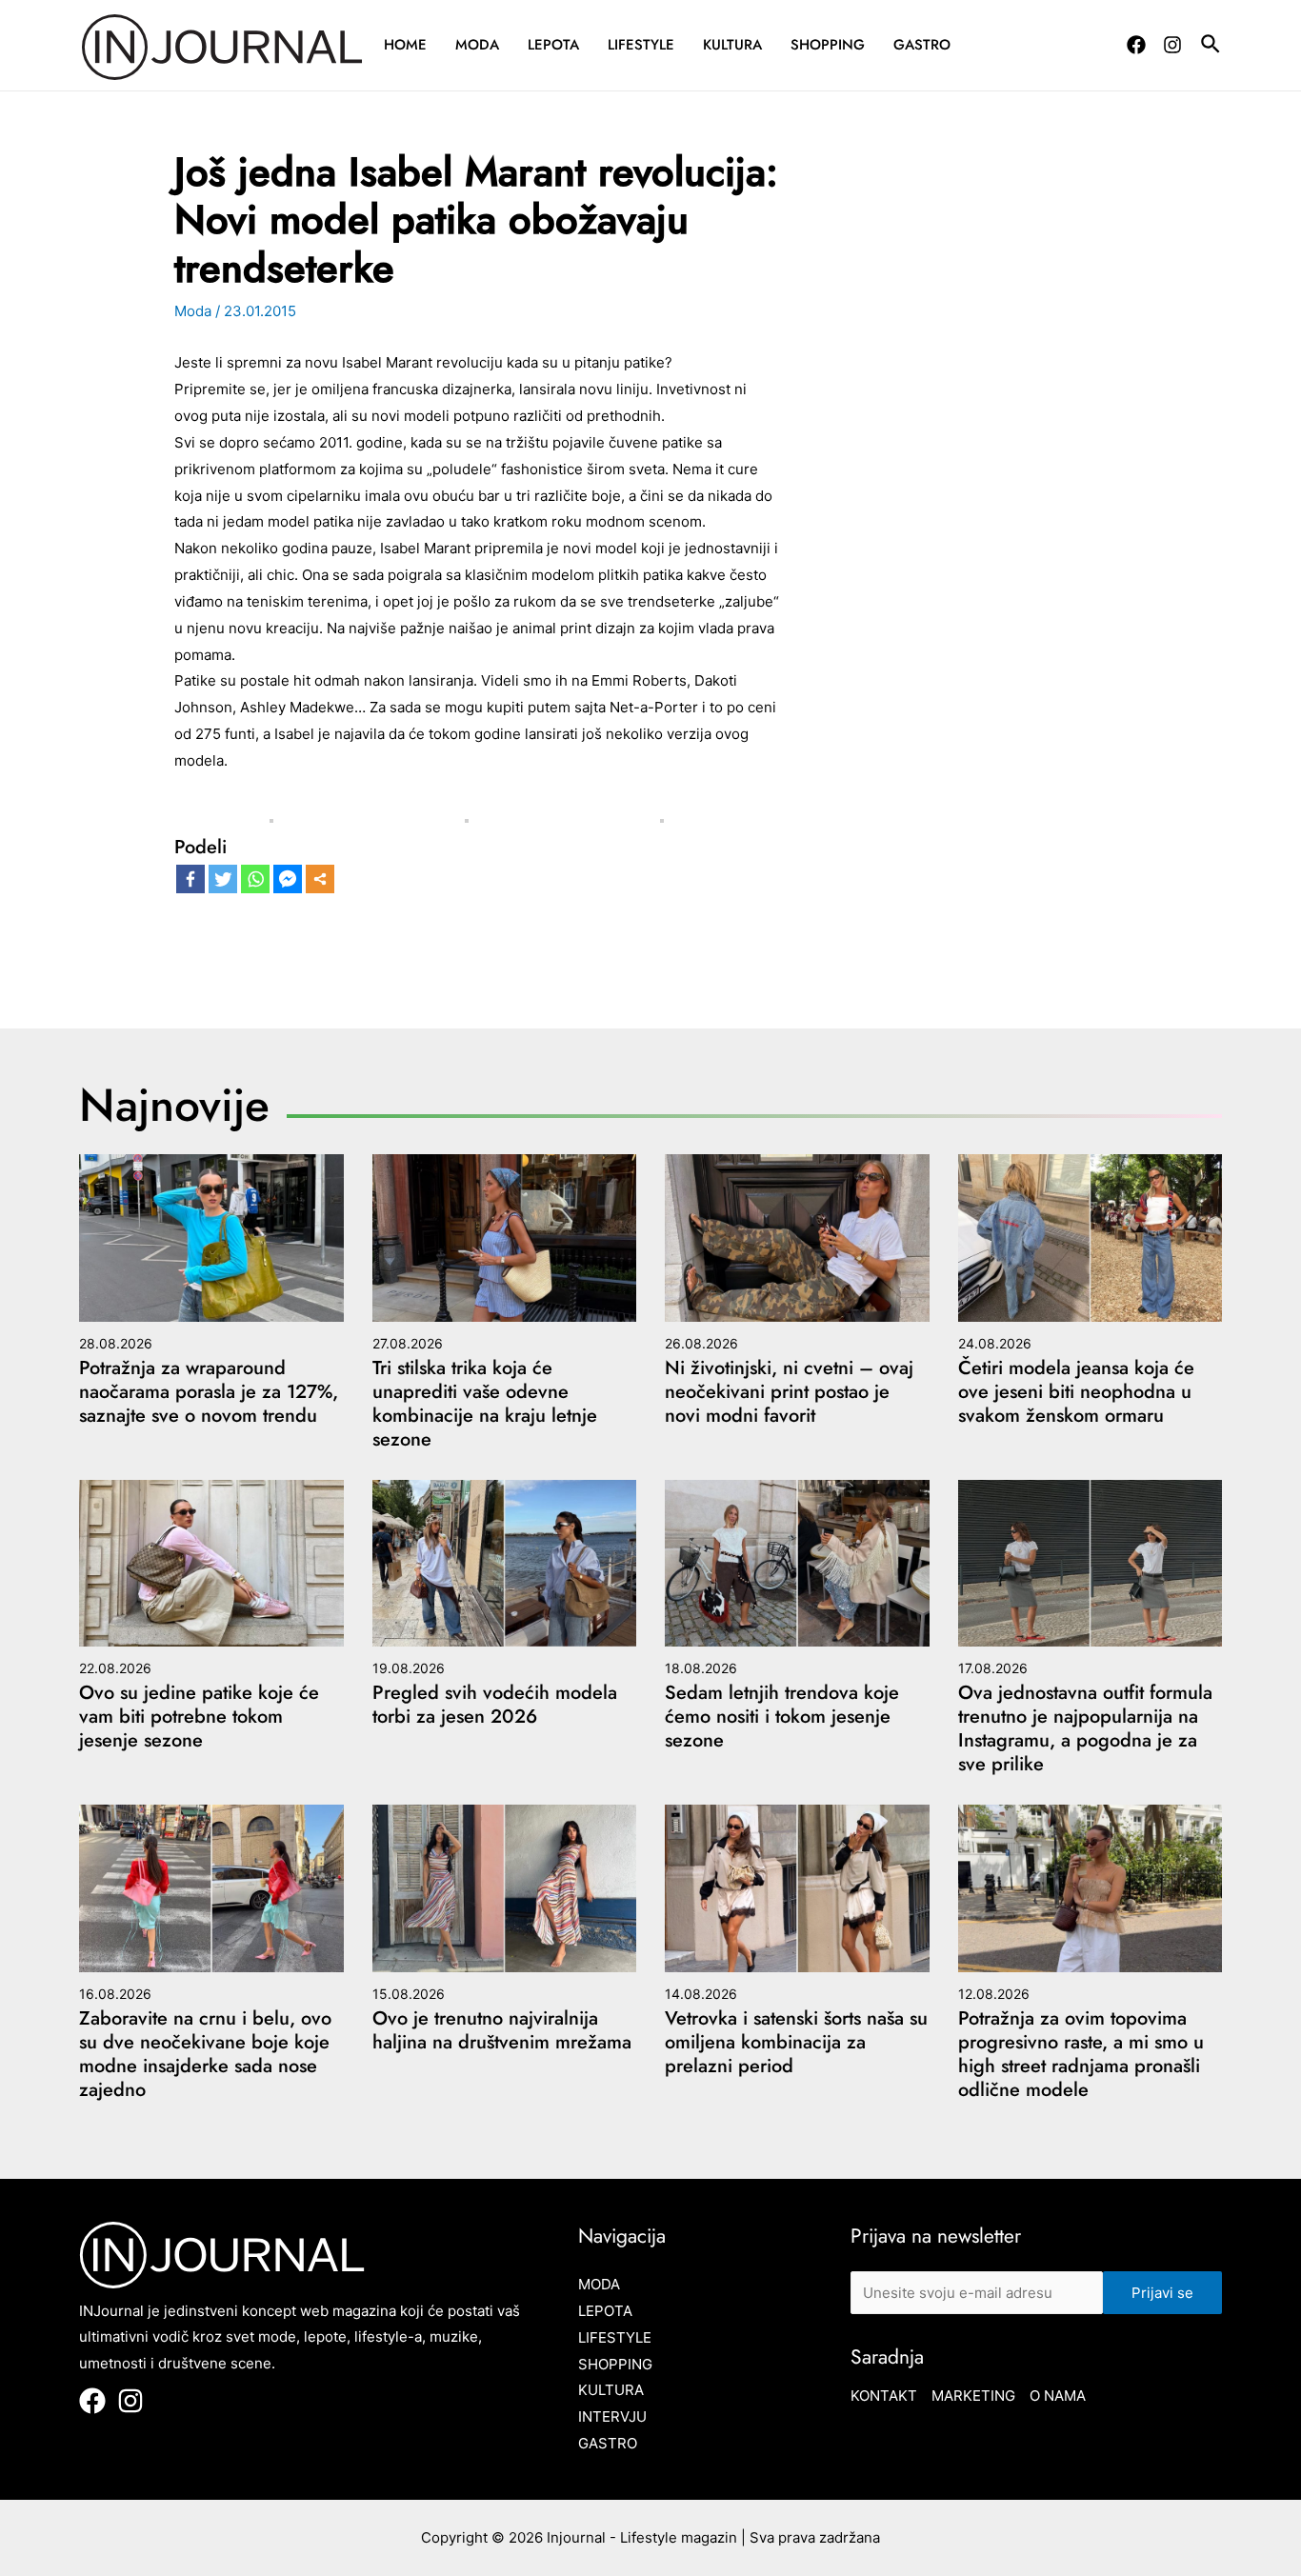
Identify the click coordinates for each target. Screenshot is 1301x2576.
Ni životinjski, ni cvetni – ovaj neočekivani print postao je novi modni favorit (789, 1392)
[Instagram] (1172, 45)
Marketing (973, 2396)
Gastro (922, 45)
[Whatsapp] (255, 879)
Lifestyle (641, 45)
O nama (1058, 2396)
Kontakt (884, 2396)
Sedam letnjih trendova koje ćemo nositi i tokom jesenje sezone (782, 1717)
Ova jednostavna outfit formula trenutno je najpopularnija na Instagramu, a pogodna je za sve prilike (1085, 1728)
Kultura (732, 45)
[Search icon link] (1211, 47)
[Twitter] (223, 879)
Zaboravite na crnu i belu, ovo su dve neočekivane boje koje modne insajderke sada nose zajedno (205, 2054)
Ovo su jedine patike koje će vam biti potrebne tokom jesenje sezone (199, 1717)
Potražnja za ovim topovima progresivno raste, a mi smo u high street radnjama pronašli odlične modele (1081, 2054)
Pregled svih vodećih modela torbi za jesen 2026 (495, 1705)
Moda (477, 45)
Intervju (612, 2416)
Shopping (828, 45)
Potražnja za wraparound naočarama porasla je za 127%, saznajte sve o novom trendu (209, 1392)
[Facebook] (1136, 45)
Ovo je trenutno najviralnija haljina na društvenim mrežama (502, 2030)
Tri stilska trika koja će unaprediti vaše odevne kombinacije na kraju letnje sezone (485, 1404)
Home (405, 45)
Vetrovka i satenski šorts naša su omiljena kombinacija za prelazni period (796, 2042)
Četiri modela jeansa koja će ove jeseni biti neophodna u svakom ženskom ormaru (1076, 1392)
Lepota (553, 45)
